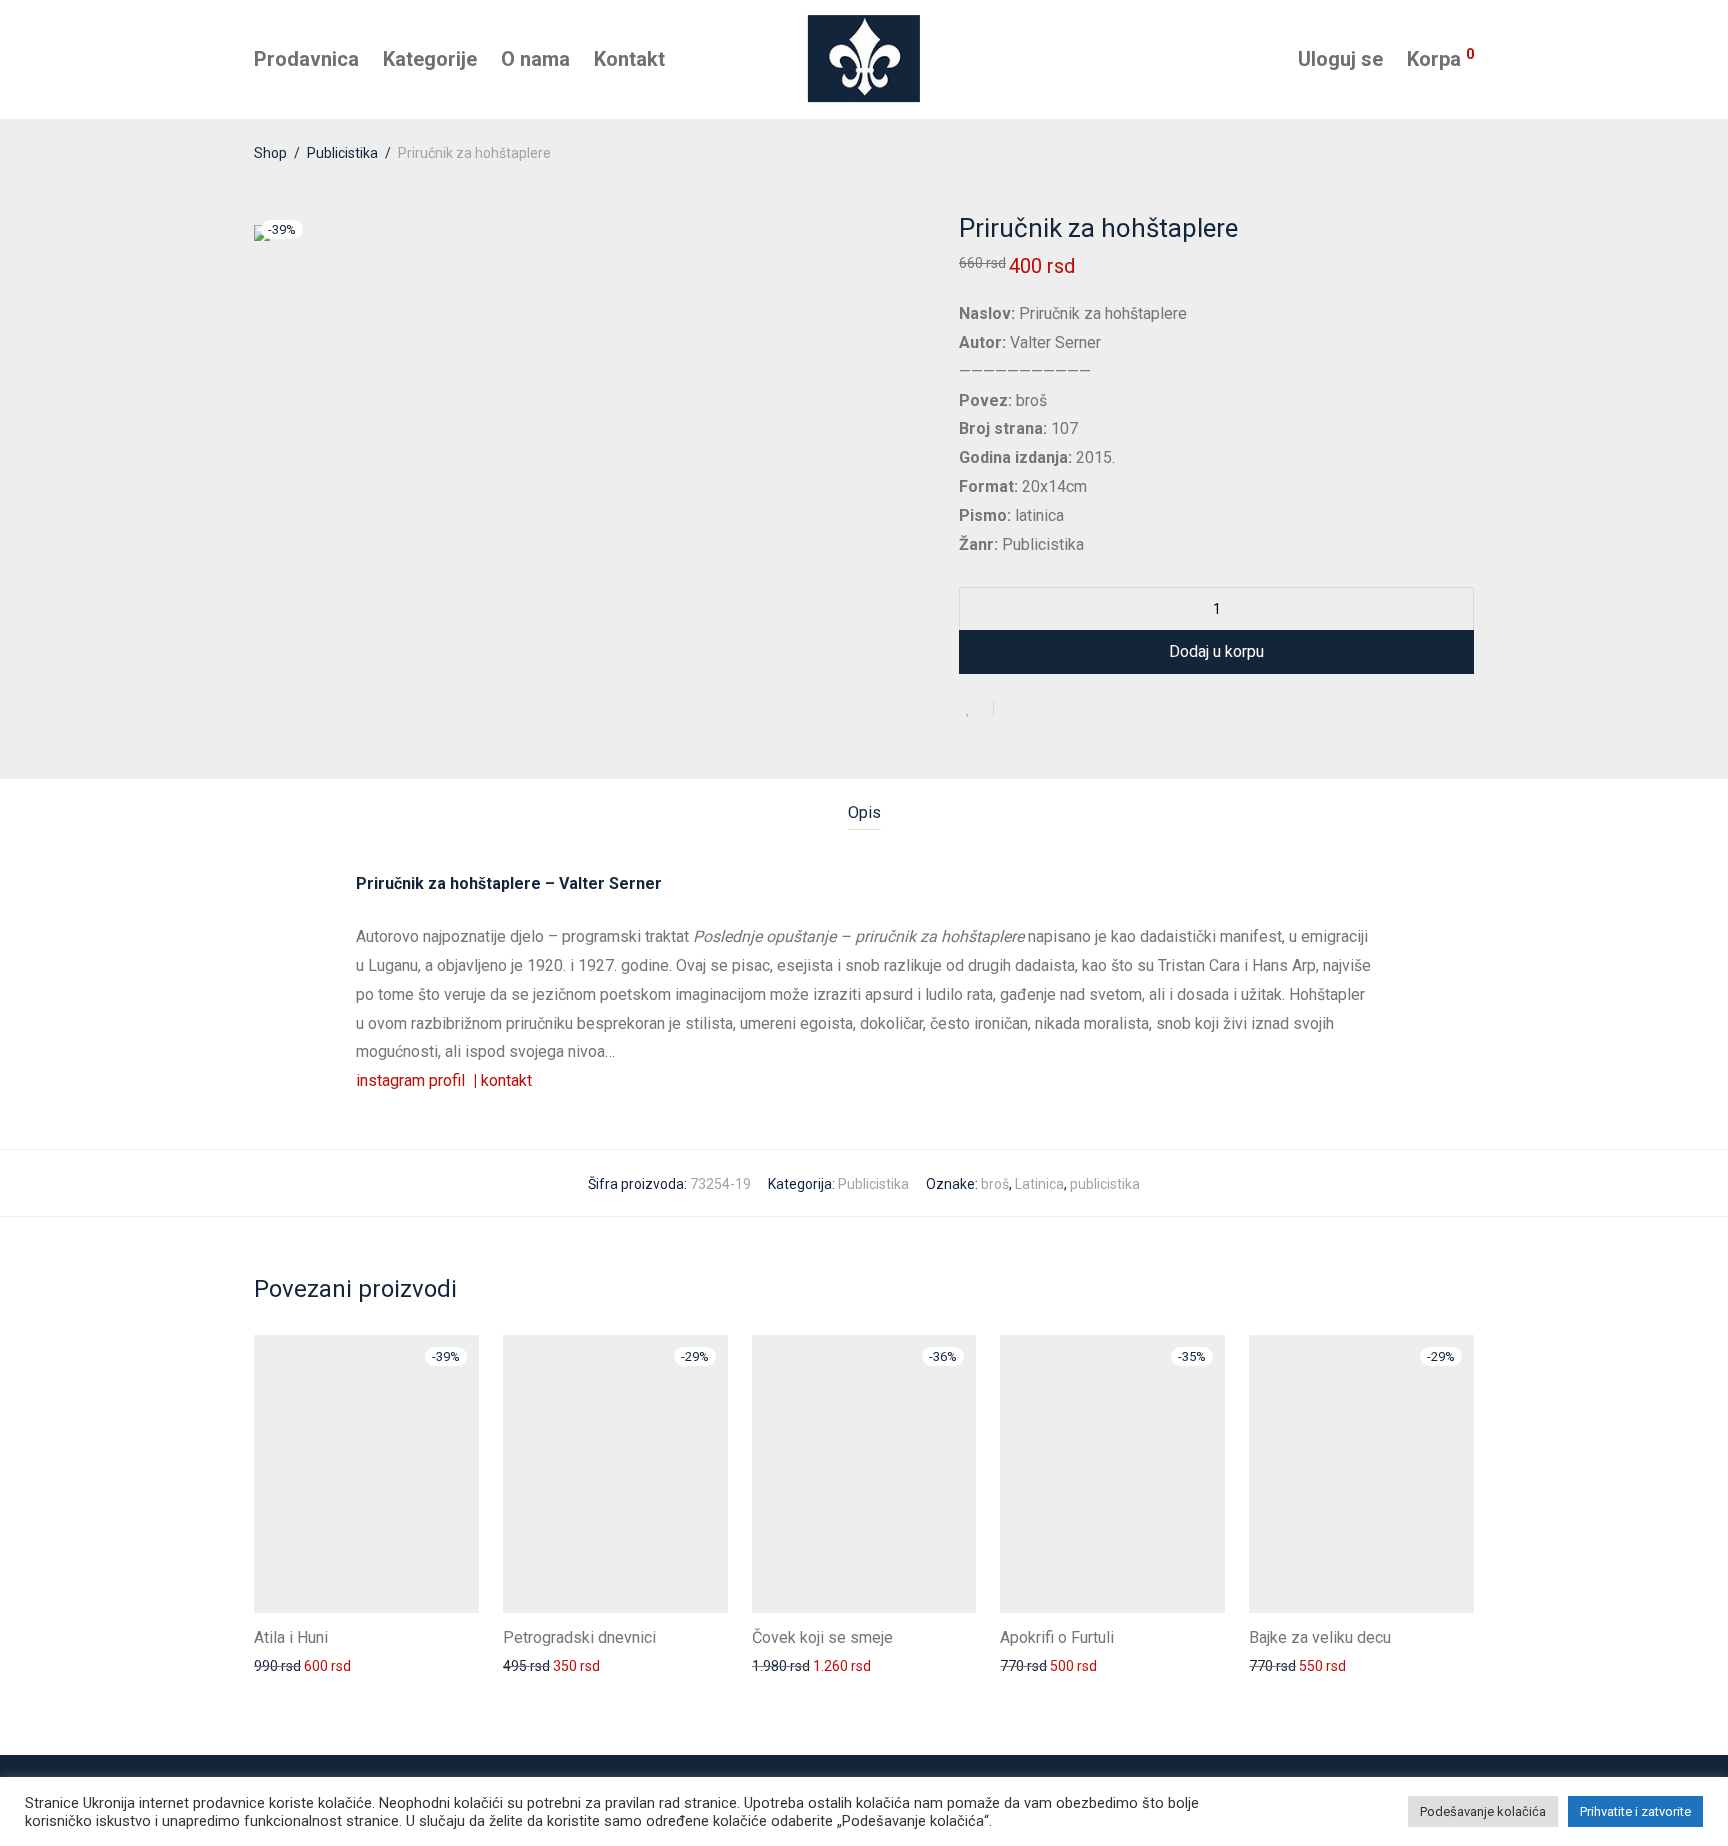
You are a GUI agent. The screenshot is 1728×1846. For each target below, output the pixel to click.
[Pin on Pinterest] (1074, 711)
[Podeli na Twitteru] (1045, 711)
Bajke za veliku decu (1320, 1637)
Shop (270, 153)
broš (995, 1184)
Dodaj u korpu (1216, 651)
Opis (864, 812)
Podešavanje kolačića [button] (1483, 1811)
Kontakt (629, 59)
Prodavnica (306, 59)
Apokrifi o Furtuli (1057, 1637)
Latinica (1039, 1184)
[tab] (864, 813)
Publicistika (342, 153)
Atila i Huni (291, 1637)
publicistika (1105, 1184)
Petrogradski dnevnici (579, 1637)
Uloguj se (1340, 59)
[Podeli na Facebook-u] (1016, 711)
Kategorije (430, 59)
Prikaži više (279, 1665)
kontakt (506, 1080)
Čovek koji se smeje (822, 1637)
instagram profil (416, 1080)
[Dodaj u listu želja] (976, 708)
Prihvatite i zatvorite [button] (1635, 1811)
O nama (535, 59)
